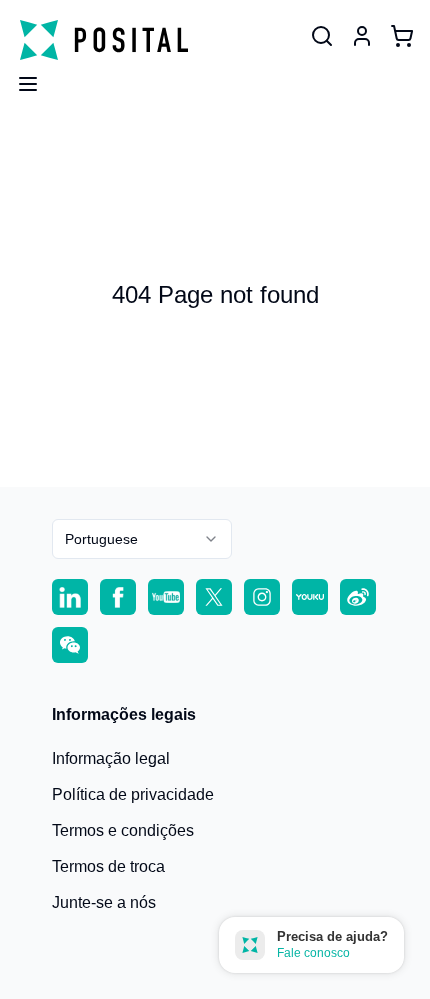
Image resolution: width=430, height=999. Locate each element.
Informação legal (111, 758)
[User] (322, 36)
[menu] (20, 78)
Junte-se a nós (104, 902)
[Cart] (402, 36)
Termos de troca (108, 866)
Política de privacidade (133, 794)
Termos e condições (123, 830)
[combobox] (142, 539)
